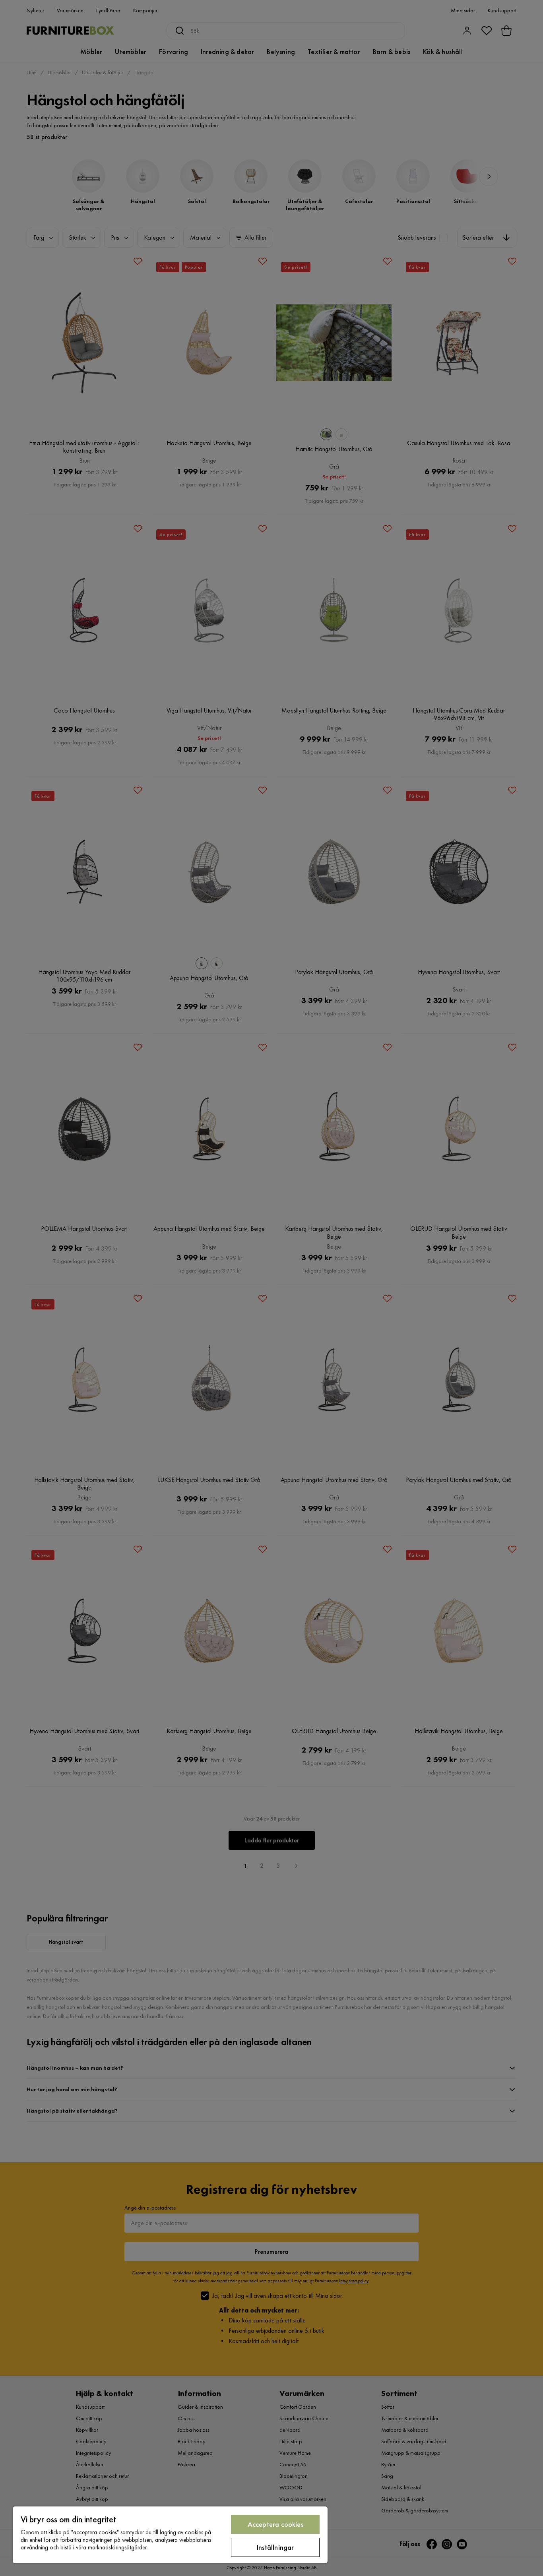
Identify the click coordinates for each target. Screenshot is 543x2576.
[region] (170, 2535)
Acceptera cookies (275, 2524)
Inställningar (275, 2547)
